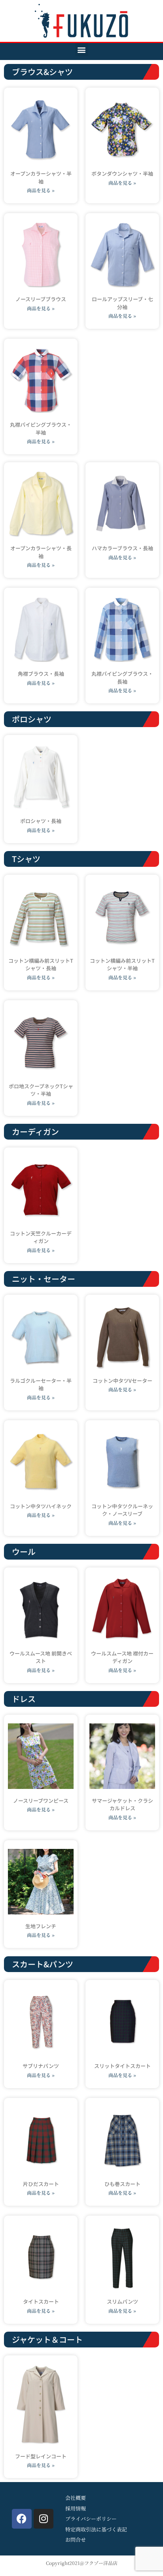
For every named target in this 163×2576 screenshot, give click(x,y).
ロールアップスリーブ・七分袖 (122, 303)
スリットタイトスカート (122, 2066)
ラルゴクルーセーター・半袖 (41, 1385)
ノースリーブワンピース (41, 1801)
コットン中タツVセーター (122, 1381)
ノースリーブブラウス (41, 299)
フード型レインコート (41, 2456)
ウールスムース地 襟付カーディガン (122, 1657)
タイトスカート (41, 2301)
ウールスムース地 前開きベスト (41, 1657)
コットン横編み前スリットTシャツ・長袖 (41, 965)
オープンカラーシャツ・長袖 (41, 552)
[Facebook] (22, 2519)
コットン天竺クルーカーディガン (41, 1237)
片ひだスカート (41, 2184)
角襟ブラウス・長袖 (41, 674)
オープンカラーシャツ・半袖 (41, 177)
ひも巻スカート (122, 2184)
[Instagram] (44, 2519)
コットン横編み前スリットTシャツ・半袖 (122, 965)
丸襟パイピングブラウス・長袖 (122, 678)
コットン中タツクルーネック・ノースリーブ (122, 1510)
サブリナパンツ (41, 2066)
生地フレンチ (41, 1926)
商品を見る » (41, 190)
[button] (82, 50)
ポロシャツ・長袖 (41, 821)
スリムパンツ (122, 2301)
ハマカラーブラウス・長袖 (122, 548)
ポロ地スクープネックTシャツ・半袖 (41, 1090)
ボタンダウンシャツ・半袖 (122, 173)
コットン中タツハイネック (41, 1506)
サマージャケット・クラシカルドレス (122, 1805)
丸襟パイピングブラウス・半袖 (41, 428)
